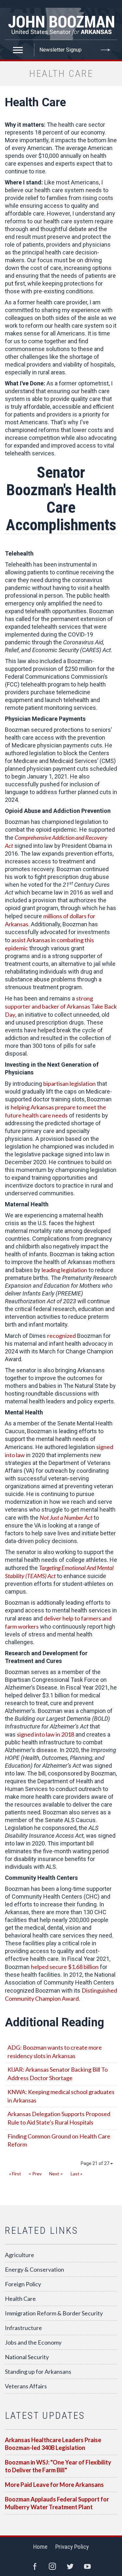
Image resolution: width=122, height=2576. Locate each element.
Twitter (70, 2566)
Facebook (35, 2566)
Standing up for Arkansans (38, 2371)
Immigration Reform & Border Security (54, 2313)
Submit (106, 50)
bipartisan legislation (69, 1083)
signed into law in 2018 (46, 1734)
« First (15, 2174)
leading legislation (64, 1270)
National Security (27, 2357)
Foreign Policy (23, 2284)
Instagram (52, 2566)
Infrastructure (23, 2328)
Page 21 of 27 (95, 2163)
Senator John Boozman (61, 24)
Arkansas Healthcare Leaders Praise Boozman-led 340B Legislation (53, 2444)
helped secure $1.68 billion (65, 1967)
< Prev (35, 2174)
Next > (56, 2174)
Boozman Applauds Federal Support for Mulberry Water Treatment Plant (57, 2503)
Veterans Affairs (26, 2386)
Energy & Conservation (34, 2269)
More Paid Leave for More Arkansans (54, 2485)
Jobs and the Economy (33, 2342)
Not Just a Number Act (66, 1517)
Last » (76, 2174)
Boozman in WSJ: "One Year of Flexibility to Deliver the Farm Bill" (58, 2466)
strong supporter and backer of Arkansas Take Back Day (61, 1006)
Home (40, 2547)
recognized (61, 1336)
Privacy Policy (72, 2547)
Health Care (20, 2299)
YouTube (88, 2566)
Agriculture (20, 2255)
